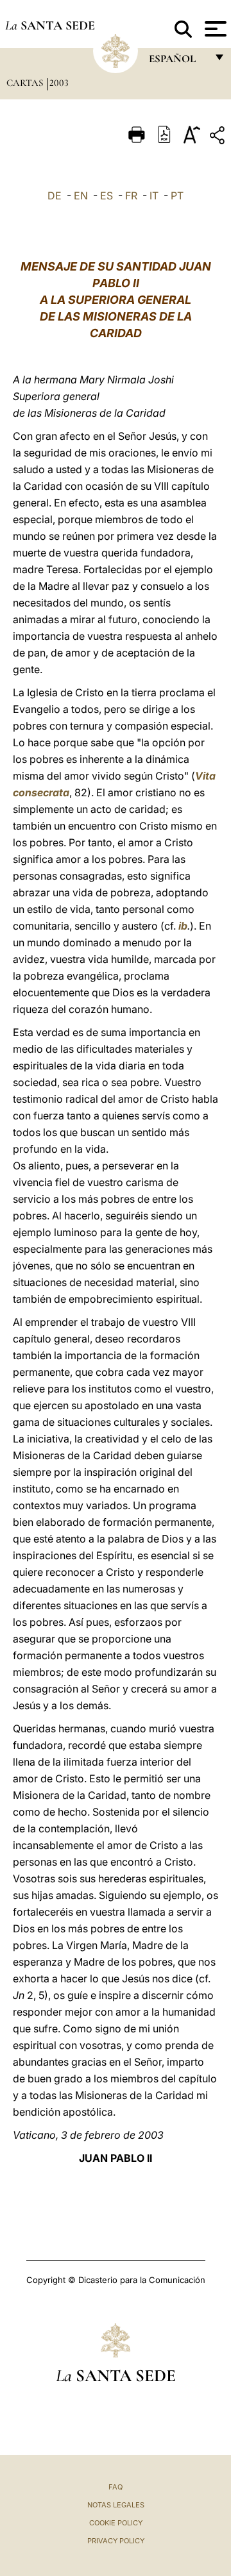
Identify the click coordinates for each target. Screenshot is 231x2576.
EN (81, 196)
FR (131, 196)
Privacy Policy (116, 2541)
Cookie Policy (116, 2523)
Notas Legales (116, 2505)
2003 (59, 83)
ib (183, 926)
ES (107, 196)
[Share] (219, 138)
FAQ (116, 2487)
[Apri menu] (214, 29)
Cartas (26, 83)
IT (154, 196)
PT (177, 196)
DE (55, 196)
